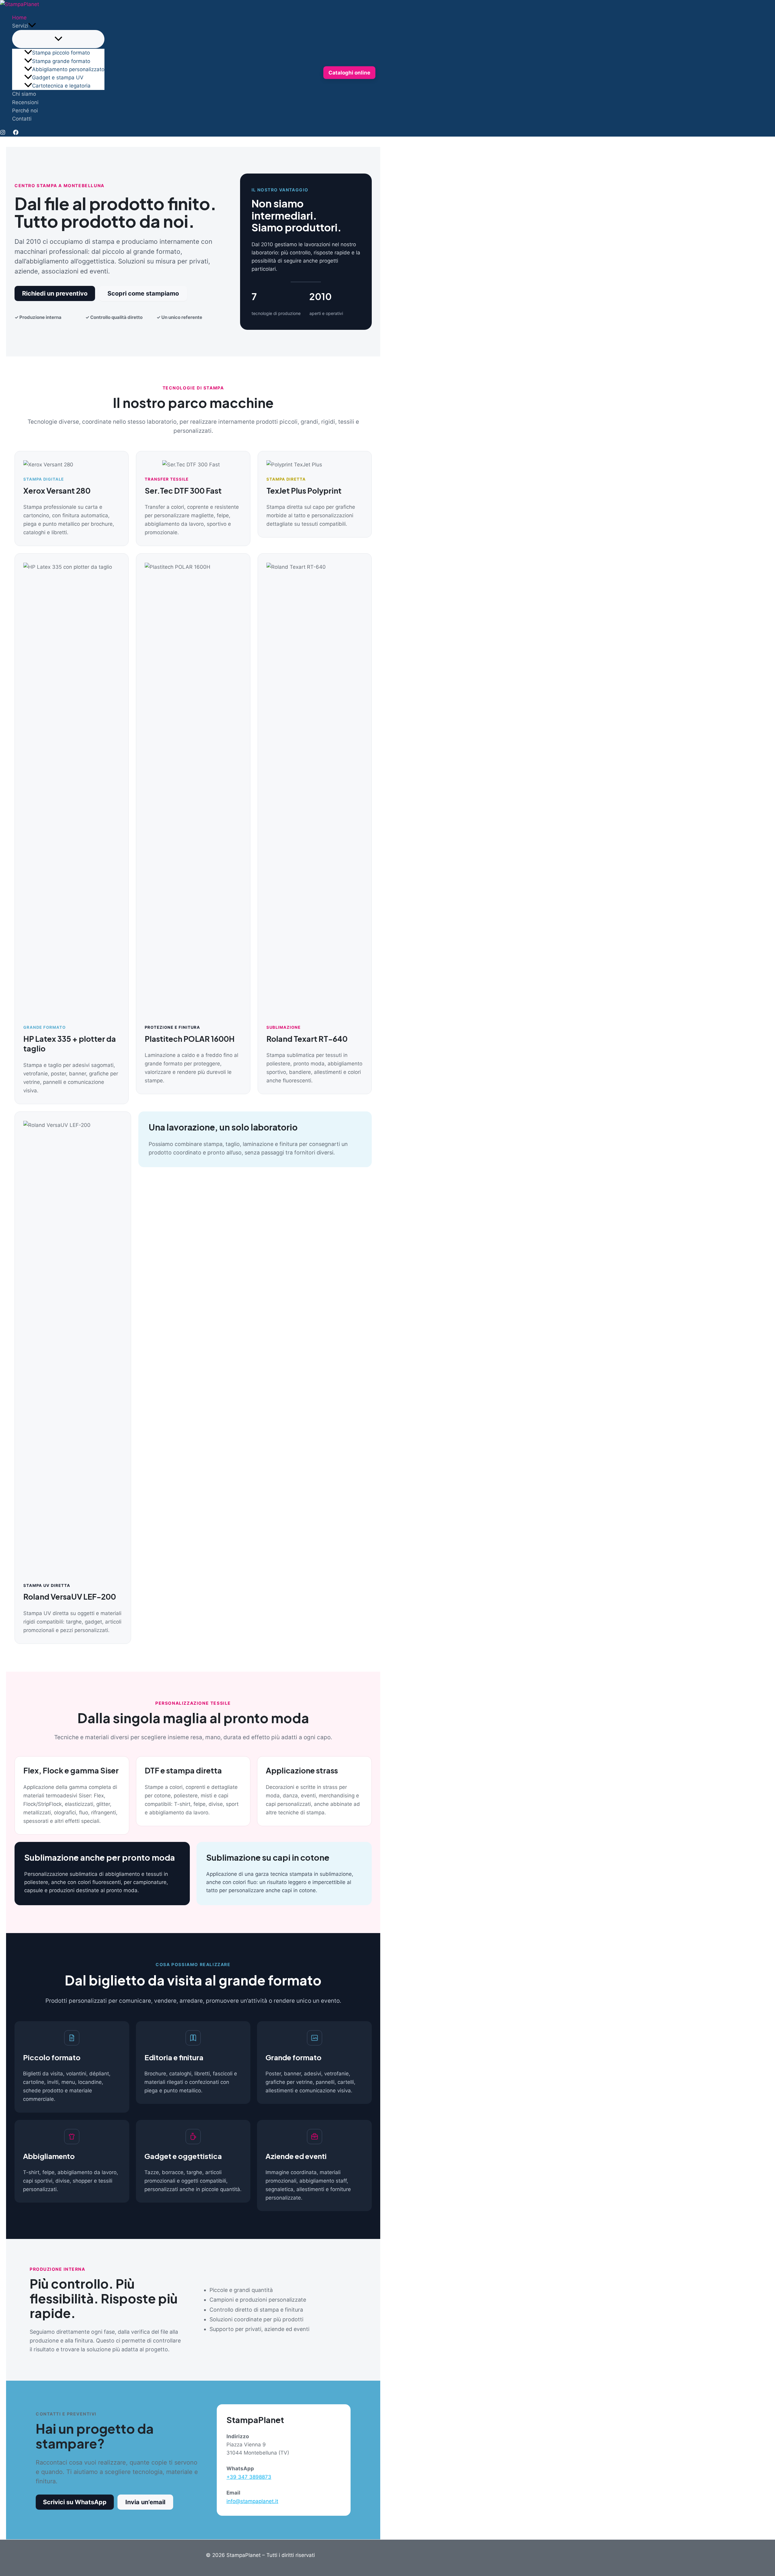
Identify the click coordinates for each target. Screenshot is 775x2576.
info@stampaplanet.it (252, 2501)
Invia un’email (145, 2502)
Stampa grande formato (61, 61)
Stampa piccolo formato (61, 53)
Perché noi (25, 111)
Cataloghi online (349, 72)
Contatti (22, 119)
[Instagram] (3, 133)
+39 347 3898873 (249, 2477)
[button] (32, 26)
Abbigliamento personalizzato (68, 69)
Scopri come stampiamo (143, 293)
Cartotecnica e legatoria (61, 86)
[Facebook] (16, 133)
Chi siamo (24, 94)
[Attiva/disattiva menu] (58, 39)
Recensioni (25, 102)
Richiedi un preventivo (55, 293)
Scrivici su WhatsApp (75, 2502)
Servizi (20, 26)
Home (19, 18)
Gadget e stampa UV (58, 78)
